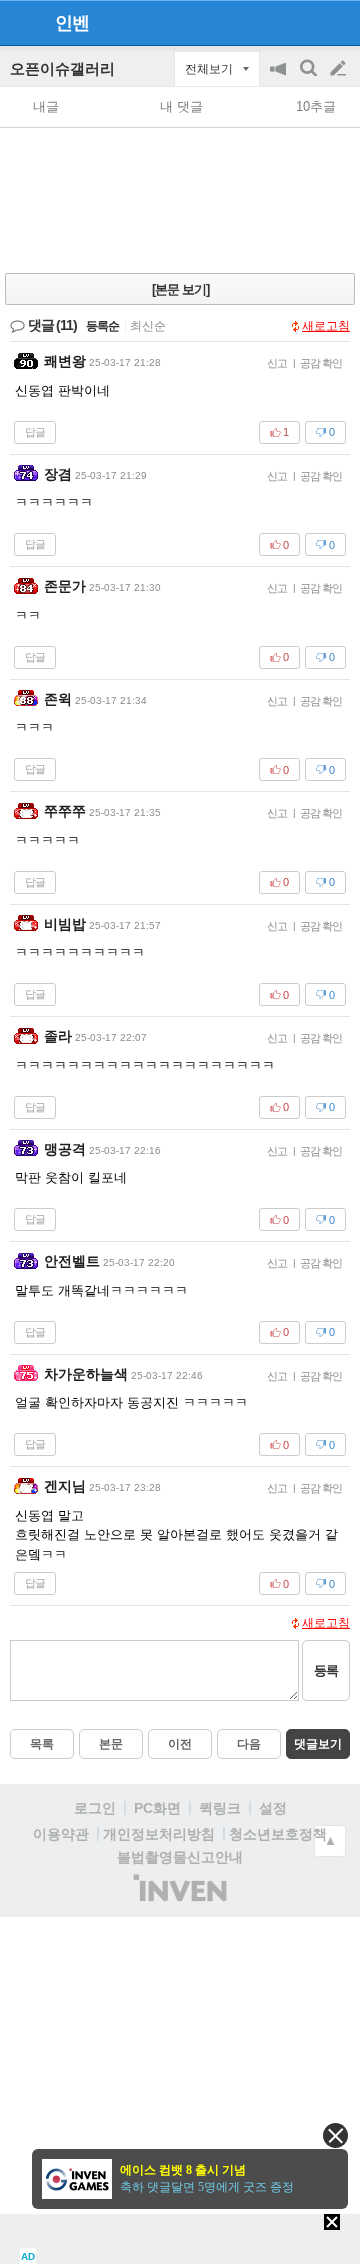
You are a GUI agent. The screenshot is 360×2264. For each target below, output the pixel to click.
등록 (326, 1670)
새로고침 (326, 326)
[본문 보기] (180, 289)
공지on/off (280, 78)
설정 (273, 1808)
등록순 (102, 326)
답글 (35, 432)
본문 (111, 1744)
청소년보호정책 (278, 1834)
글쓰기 (340, 69)
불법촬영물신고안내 (180, 1857)
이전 (180, 1744)
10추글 (316, 106)
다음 (249, 1744)
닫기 (335, 2135)
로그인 (95, 1808)
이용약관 (61, 1834)
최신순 (148, 326)
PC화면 (157, 1808)
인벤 (72, 23)
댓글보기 (318, 1744)
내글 (46, 106)
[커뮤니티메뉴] (21, 22)
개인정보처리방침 (159, 1834)
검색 (310, 78)
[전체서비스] (336, 22)
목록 (42, 1744)
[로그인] (300, 22)
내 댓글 (181, 106)
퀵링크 (220, 1808)
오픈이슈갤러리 (62, 68)
